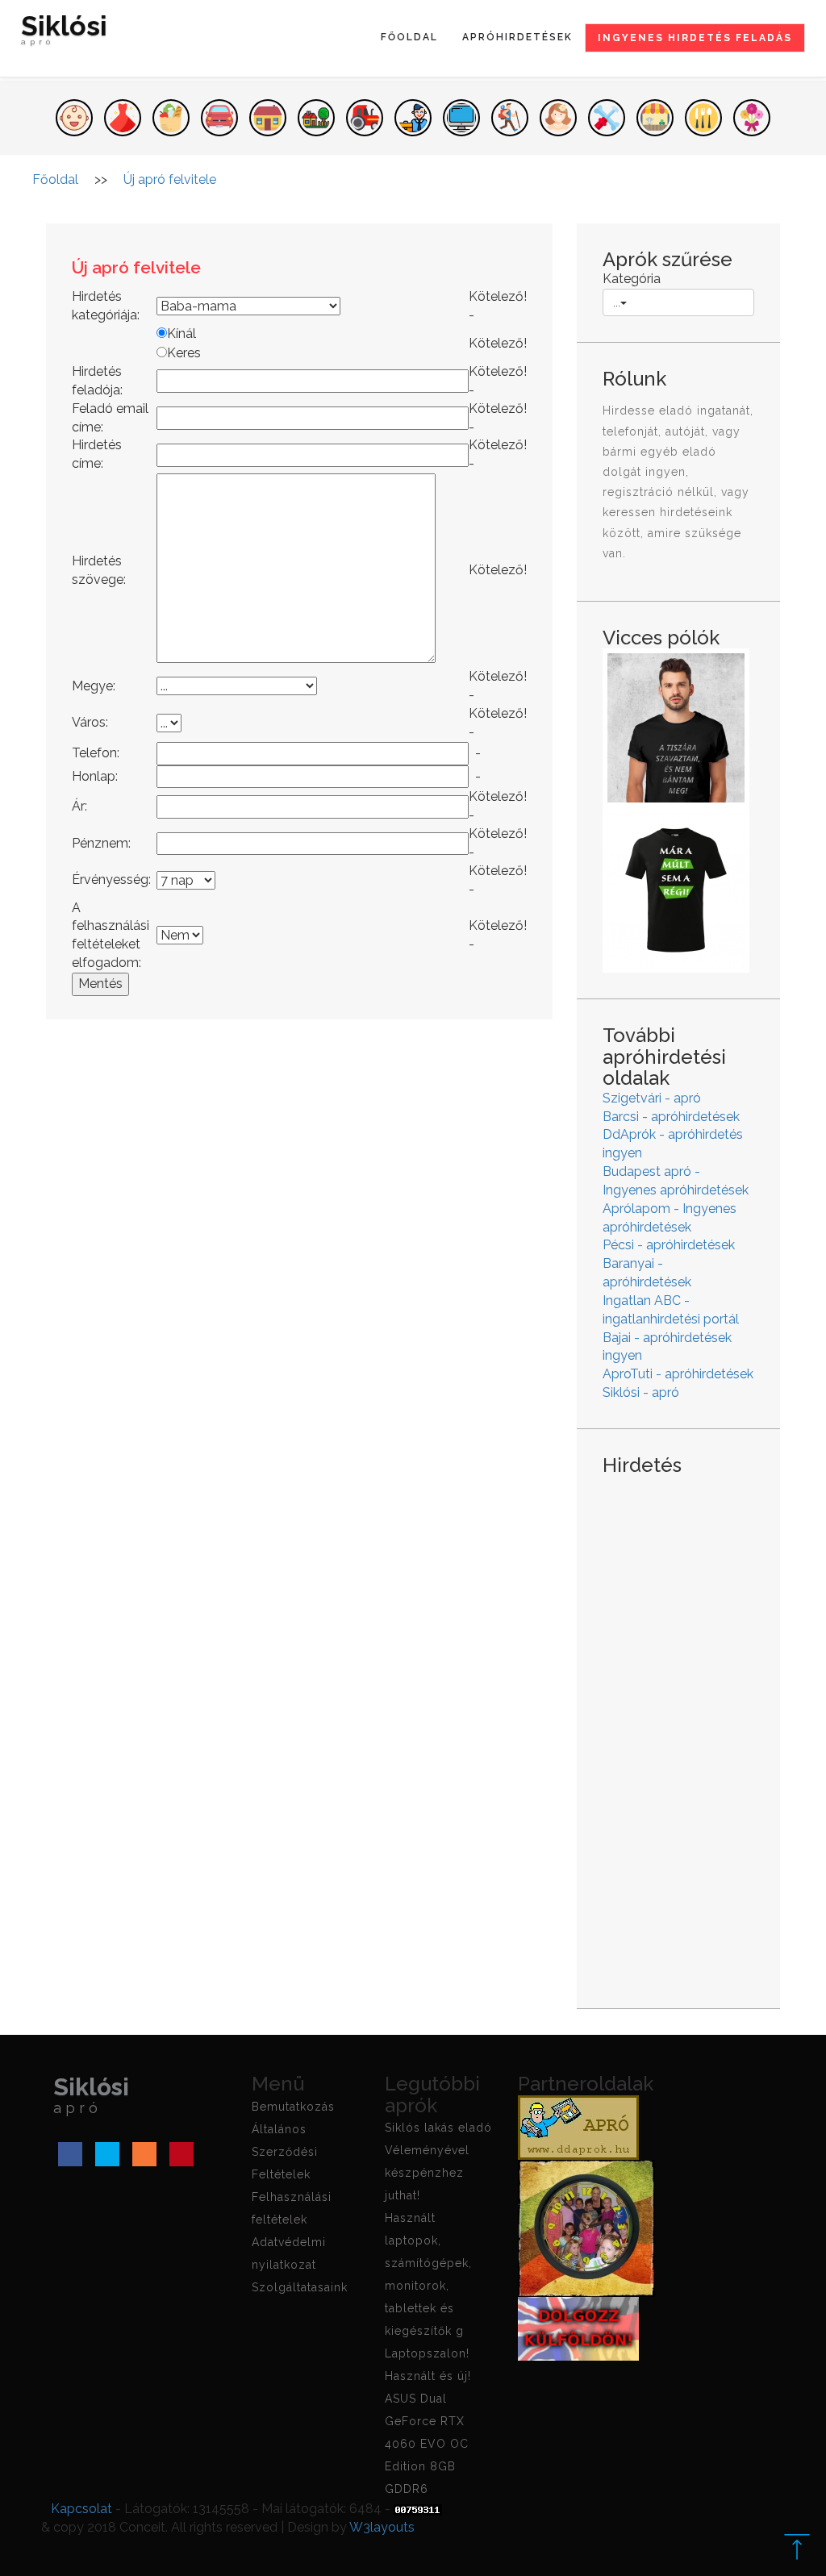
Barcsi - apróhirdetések (671, 1117)
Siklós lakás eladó (438, 2128)
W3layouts (382, 2527)
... (617, 302)
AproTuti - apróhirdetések (678, 1374)
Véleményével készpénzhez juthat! (427, 2173)
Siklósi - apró (641, 1392)
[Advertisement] (678, 1729)
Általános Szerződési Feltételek (285, 2152)
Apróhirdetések (517, 37)
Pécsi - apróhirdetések (669, 1245)
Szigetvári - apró (652, 1098)
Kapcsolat (81, 2509)
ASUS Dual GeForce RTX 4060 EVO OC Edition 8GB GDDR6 (427, 2444)
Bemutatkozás (293, 2107)
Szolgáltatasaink (300, 2287)
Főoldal (409, 37)
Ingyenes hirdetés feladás (695, 38)
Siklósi (64, 32)
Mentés (100, 984)
